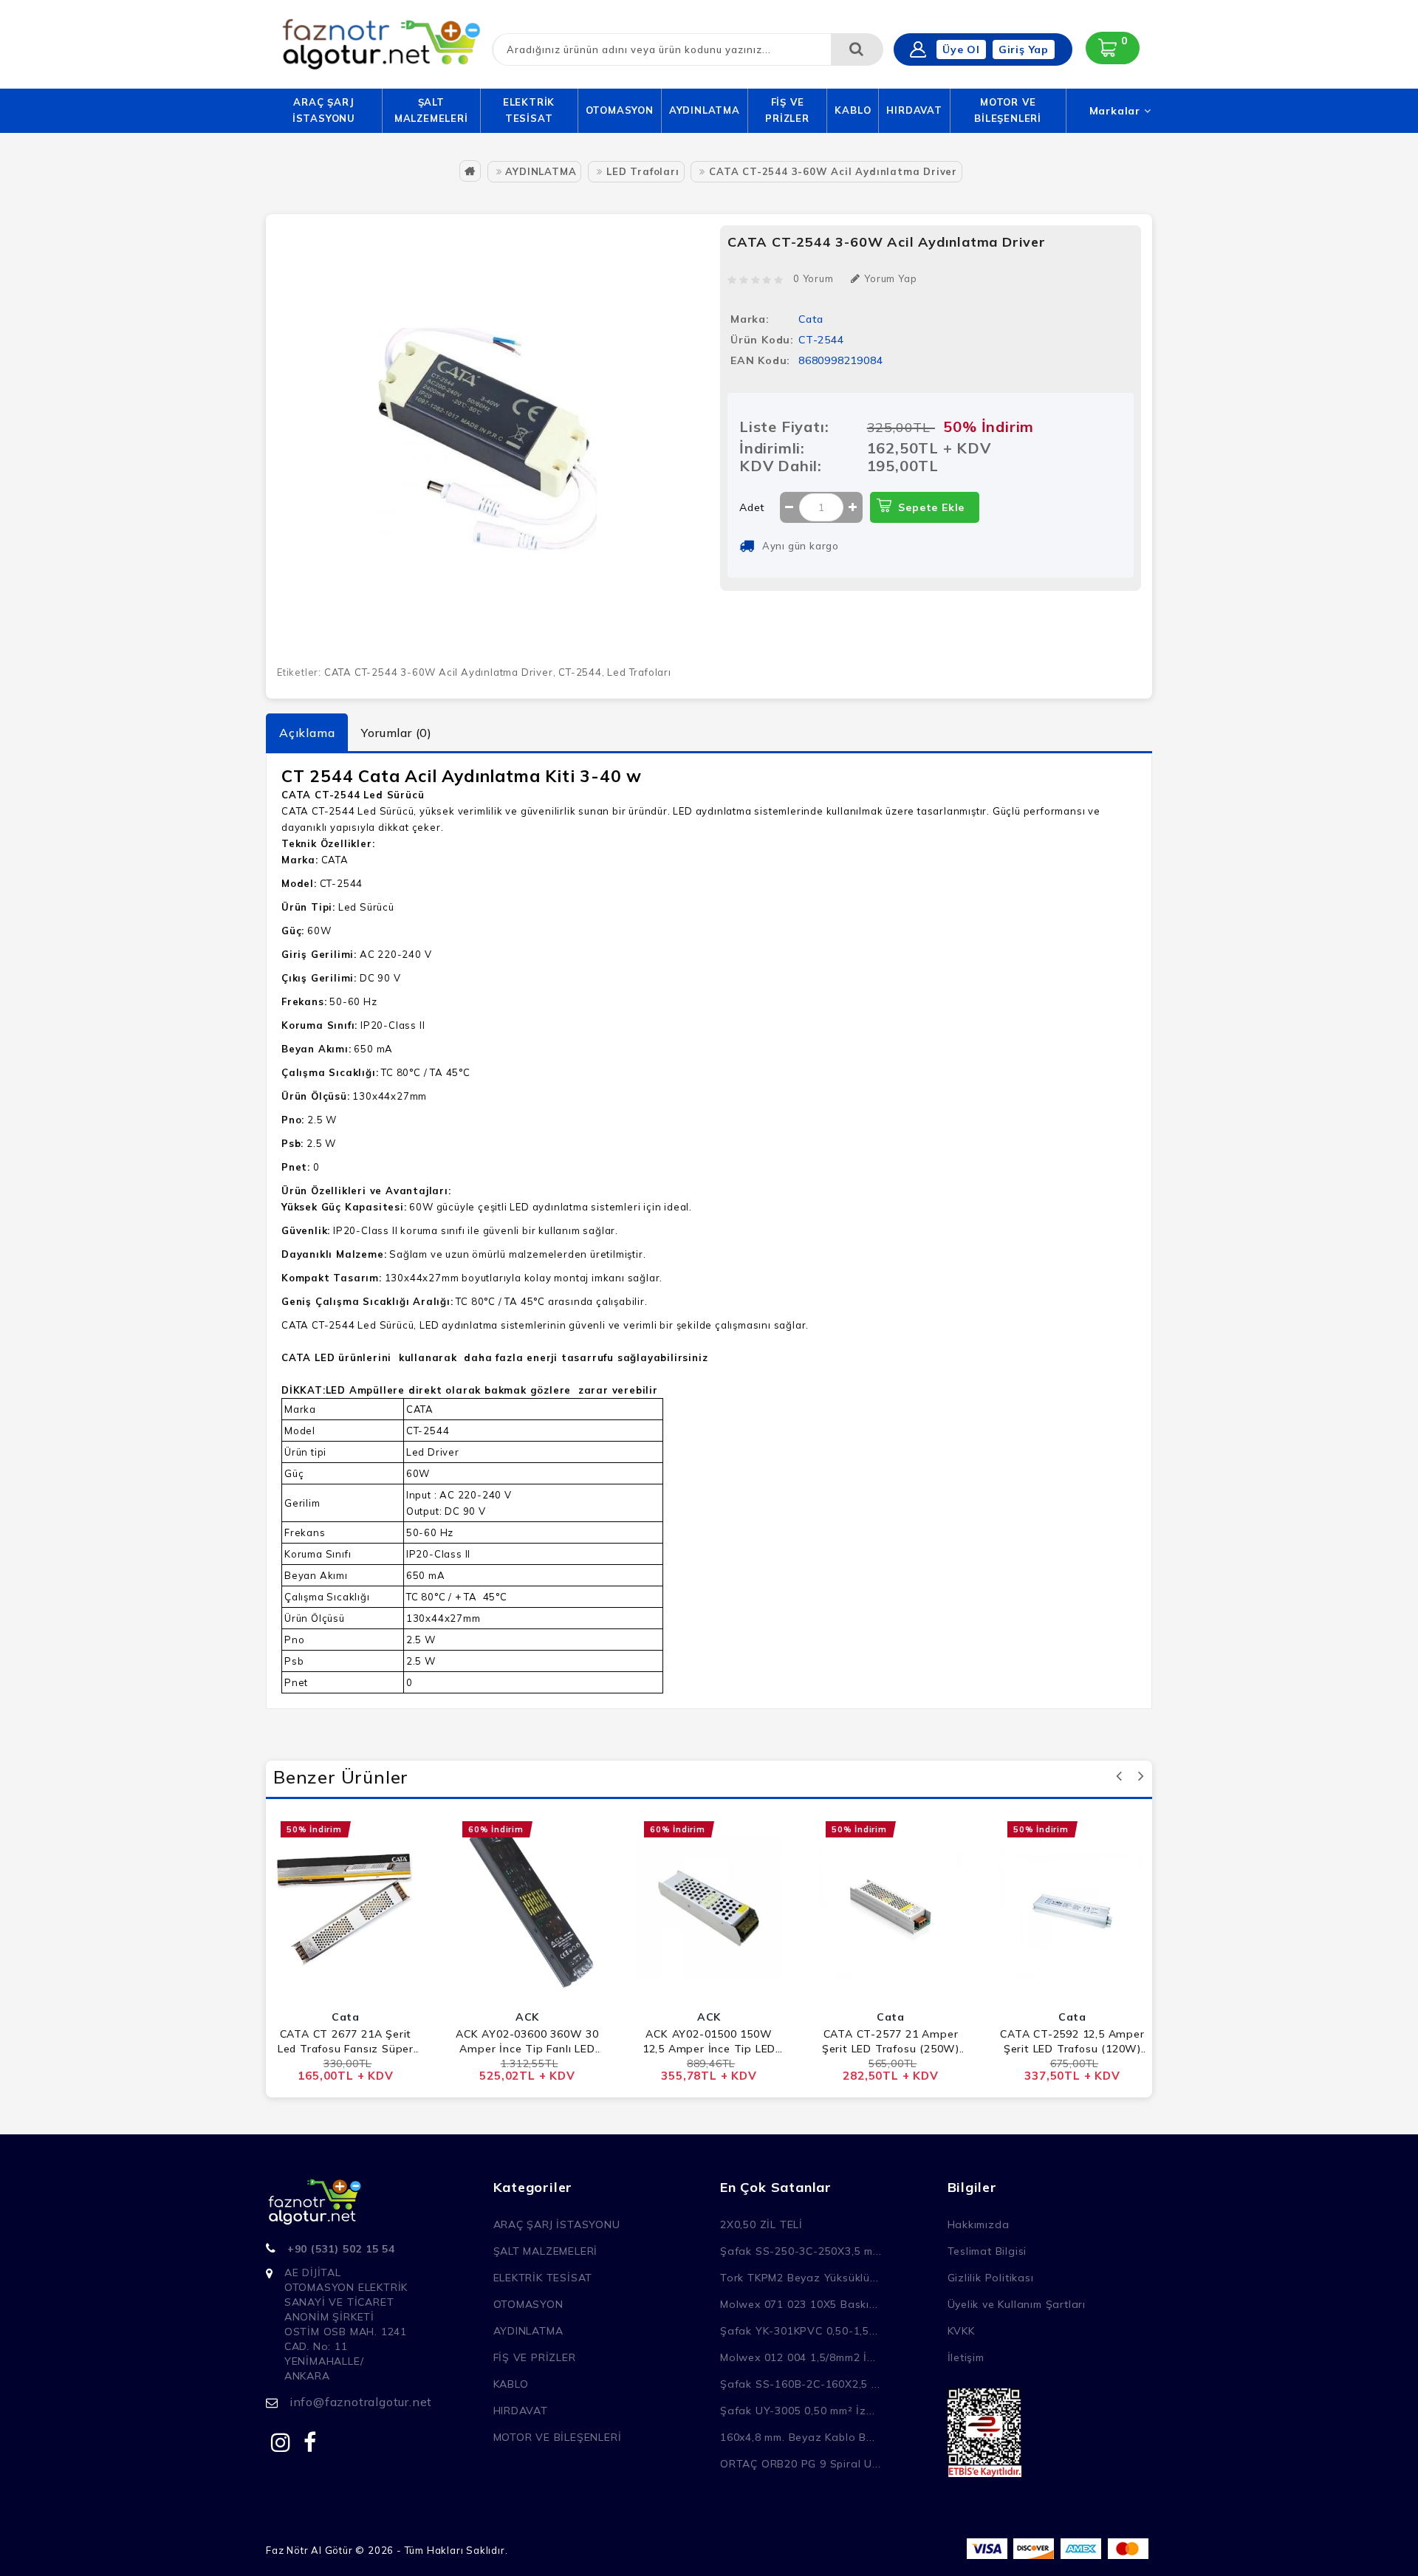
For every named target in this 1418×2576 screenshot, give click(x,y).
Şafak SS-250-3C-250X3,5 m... (801, 2251)
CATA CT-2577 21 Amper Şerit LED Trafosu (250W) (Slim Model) (891, 2042)
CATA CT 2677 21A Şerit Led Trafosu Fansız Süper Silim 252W (346, 2042)
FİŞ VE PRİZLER (787, 110)
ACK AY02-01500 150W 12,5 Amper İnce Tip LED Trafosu (709, 2042)
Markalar (1117, 111)
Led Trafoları (639, 672)
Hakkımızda (979, 2224)
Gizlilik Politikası (991, 2278)
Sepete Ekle (931, 507)
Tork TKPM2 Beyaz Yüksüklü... (799, 2278)
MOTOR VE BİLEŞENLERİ (1008, 110)
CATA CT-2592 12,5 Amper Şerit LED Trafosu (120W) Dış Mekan (1072, 2042)
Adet (752, 507)
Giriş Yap (1024, 49)
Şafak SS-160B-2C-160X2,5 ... (800, 2384)
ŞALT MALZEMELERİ (431, 110)
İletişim (966, 2357)
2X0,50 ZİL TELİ (761, 2224)
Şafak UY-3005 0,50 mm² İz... (797, 2411)
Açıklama (307, 733)
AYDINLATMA (705, 110)
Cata (811, 319)
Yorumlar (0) (397, 733)
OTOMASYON (620, 110)
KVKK (961, 2331)
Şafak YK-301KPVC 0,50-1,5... (799, 2331)
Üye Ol (961, 49)
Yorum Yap (890, 278)
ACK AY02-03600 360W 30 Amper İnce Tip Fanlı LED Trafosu (527, 2042)
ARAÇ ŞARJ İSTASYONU (324, 110)
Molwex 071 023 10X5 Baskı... (799, 2304)
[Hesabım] (918, 49)
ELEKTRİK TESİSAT (529, 110)
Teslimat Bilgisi (987, 2251)
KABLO (853, 110)
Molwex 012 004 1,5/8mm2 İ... (798, 2357)
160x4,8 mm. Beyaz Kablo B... (797, 2437)
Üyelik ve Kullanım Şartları (1017, 2304)
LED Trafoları (643, 171)
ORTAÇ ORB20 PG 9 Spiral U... (800, 2464)
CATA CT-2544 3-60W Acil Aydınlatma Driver (833, 171)
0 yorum (814, 278)
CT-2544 (580, 672)
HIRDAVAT (914, 110)
